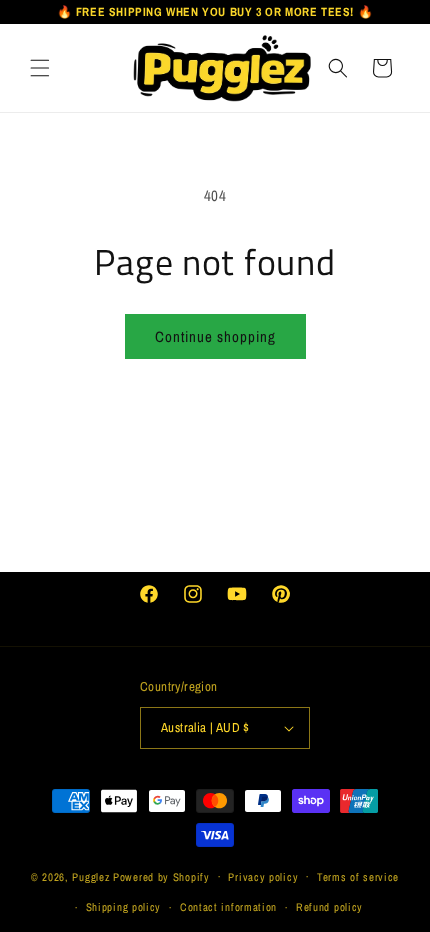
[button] (40, 67)
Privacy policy (263, 877)
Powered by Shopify (161, 876)
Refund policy (329, 907)
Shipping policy (124, 907)
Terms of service (358, 877)
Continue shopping (215, 336)
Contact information (228, 907)
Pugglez (91, 876)
